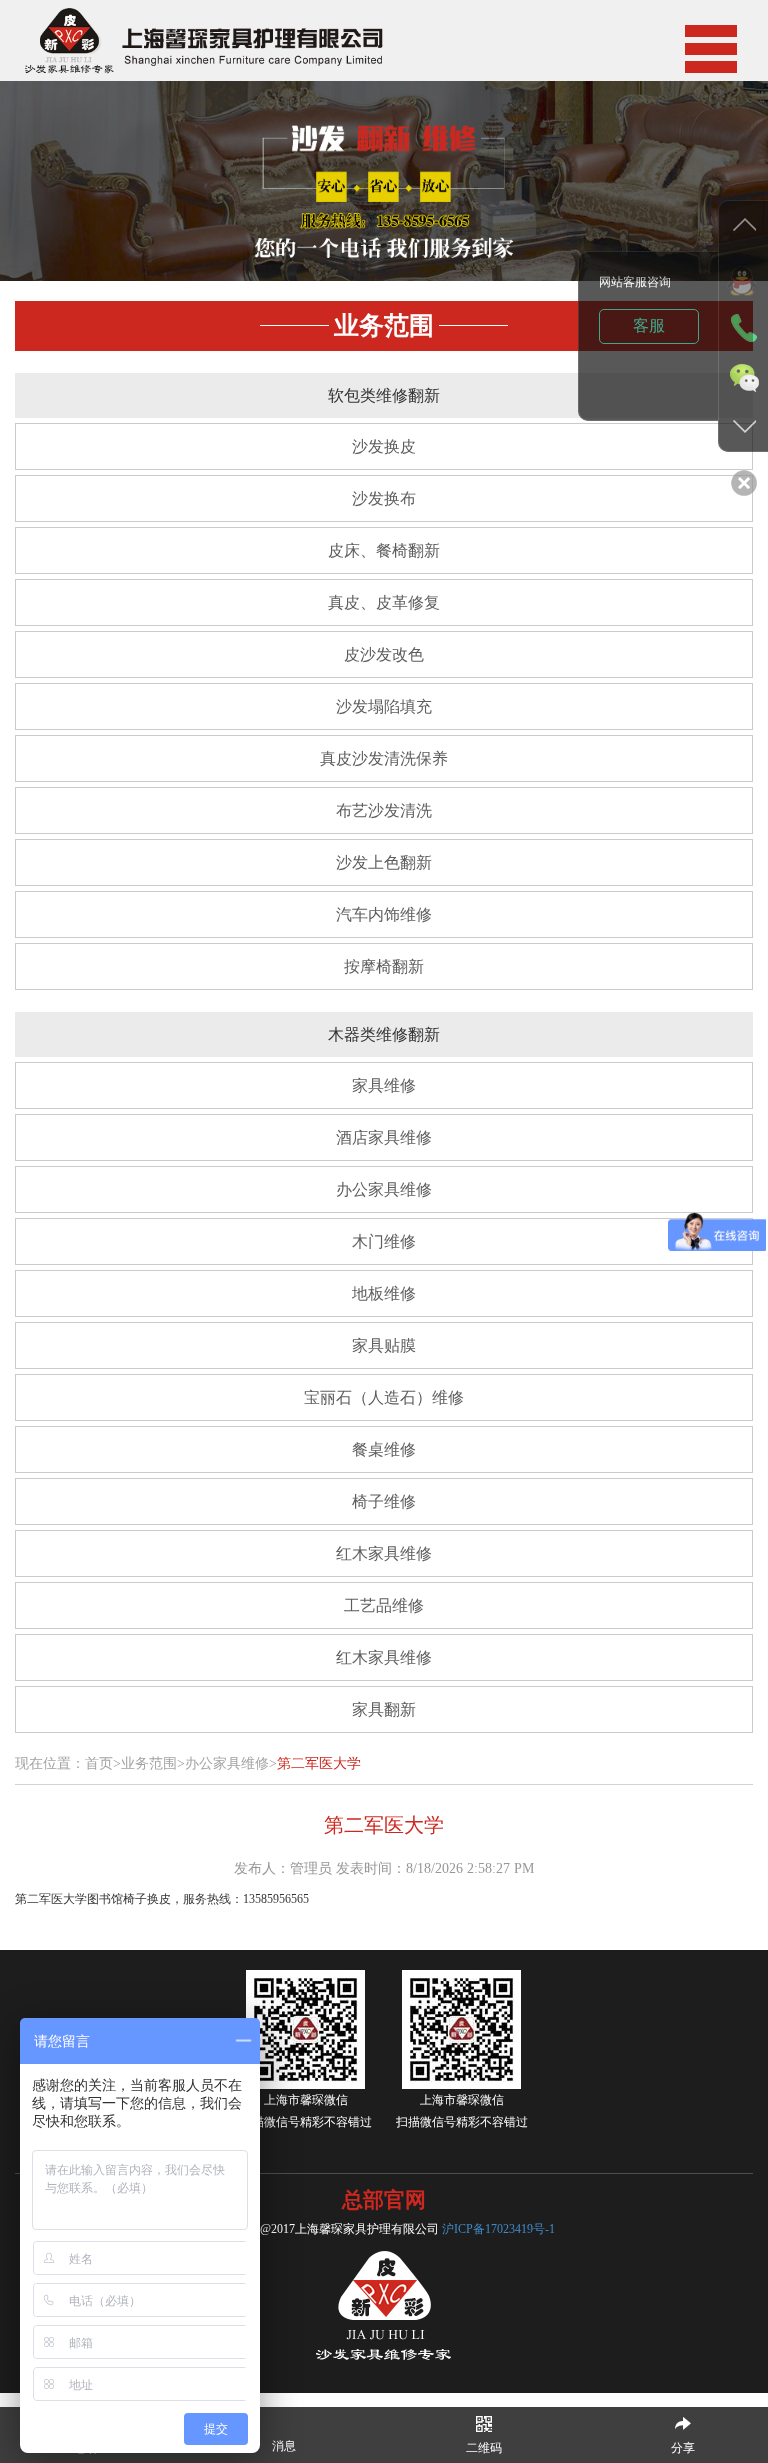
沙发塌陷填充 (384, 706)
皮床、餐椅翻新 (384, 550)
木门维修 (384, 1241)
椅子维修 (384, 1501)
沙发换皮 (384, 446)
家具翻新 (384, 1709)
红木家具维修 (384, 1553)
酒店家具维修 (384, 1137)
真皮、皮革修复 (384, 602)
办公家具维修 (384, 1189)
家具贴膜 (384, 1345)
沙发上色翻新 (384, 862)
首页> (103, 1763)
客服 (649, 325)
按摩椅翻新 (384, 966)
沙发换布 (384, 498)
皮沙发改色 (384, 654)
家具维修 (384, 1085)
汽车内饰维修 (384, 914)
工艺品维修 (384, 1605)
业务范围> (153, 1763)
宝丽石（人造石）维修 (384, 1397)
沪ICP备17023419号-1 (498, 2229)
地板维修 (384, 1293)
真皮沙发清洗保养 (384, 758)
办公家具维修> (231, 1763)
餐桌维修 (384, 1449)
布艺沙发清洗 (384, 810)
